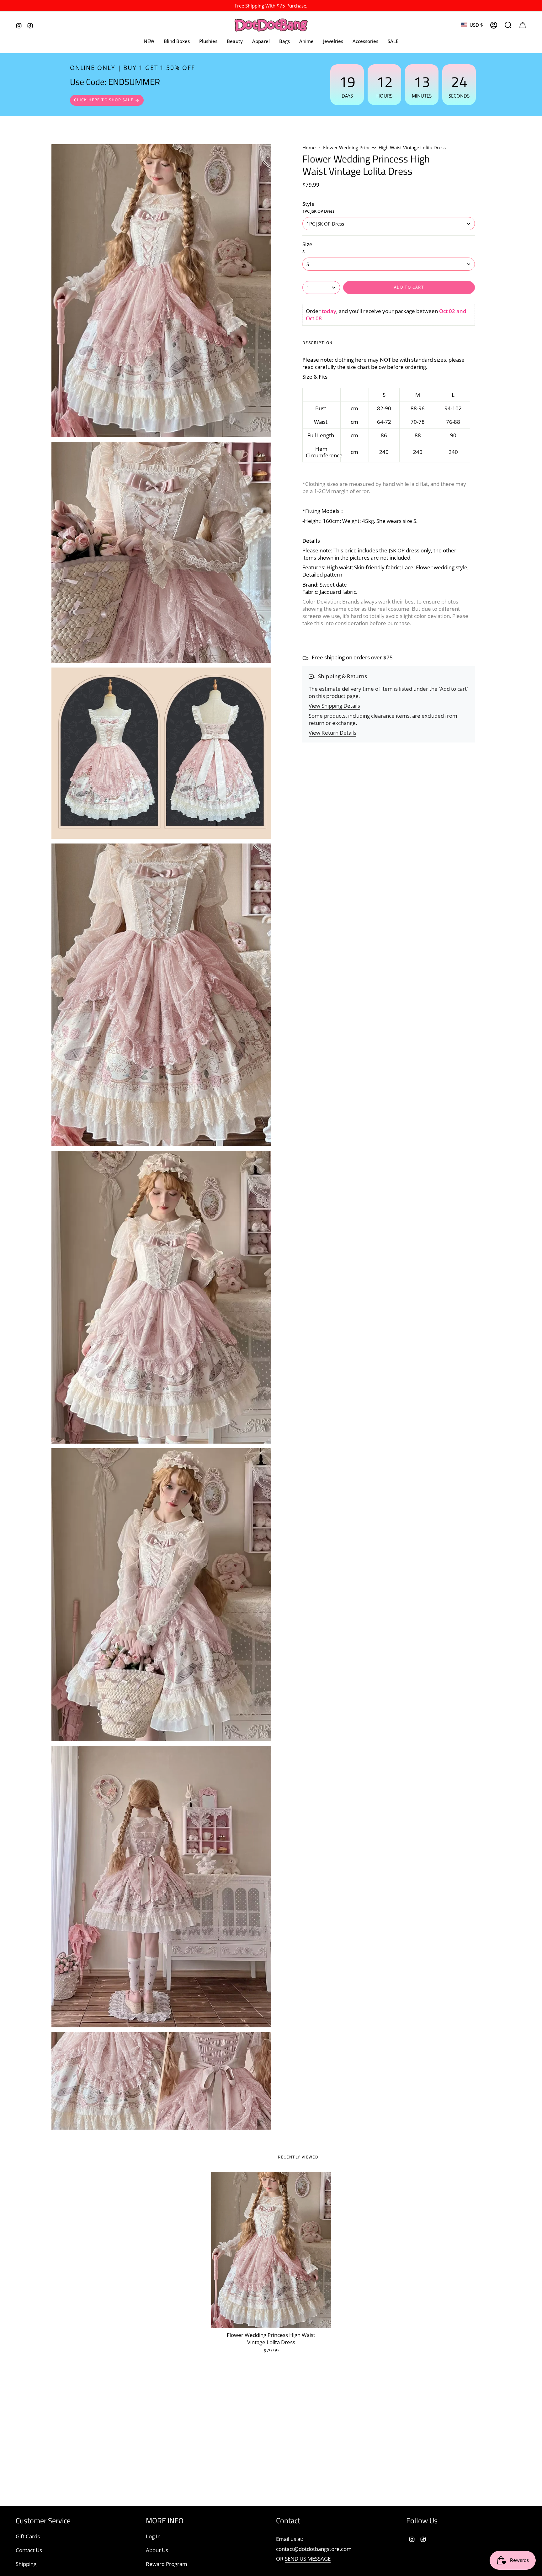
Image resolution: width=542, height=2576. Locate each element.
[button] (261, 41)
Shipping (26, 2564)
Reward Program (167, 2564)
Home (309, 147)
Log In (153, 2536)
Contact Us (29, 2550)
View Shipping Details (334, 706)
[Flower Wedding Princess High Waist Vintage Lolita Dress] (271, 2250)
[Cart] (523, 25)
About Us (157, 2550)
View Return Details (332, 733)
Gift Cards (28, 2536)
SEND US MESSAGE (308, 2559)
